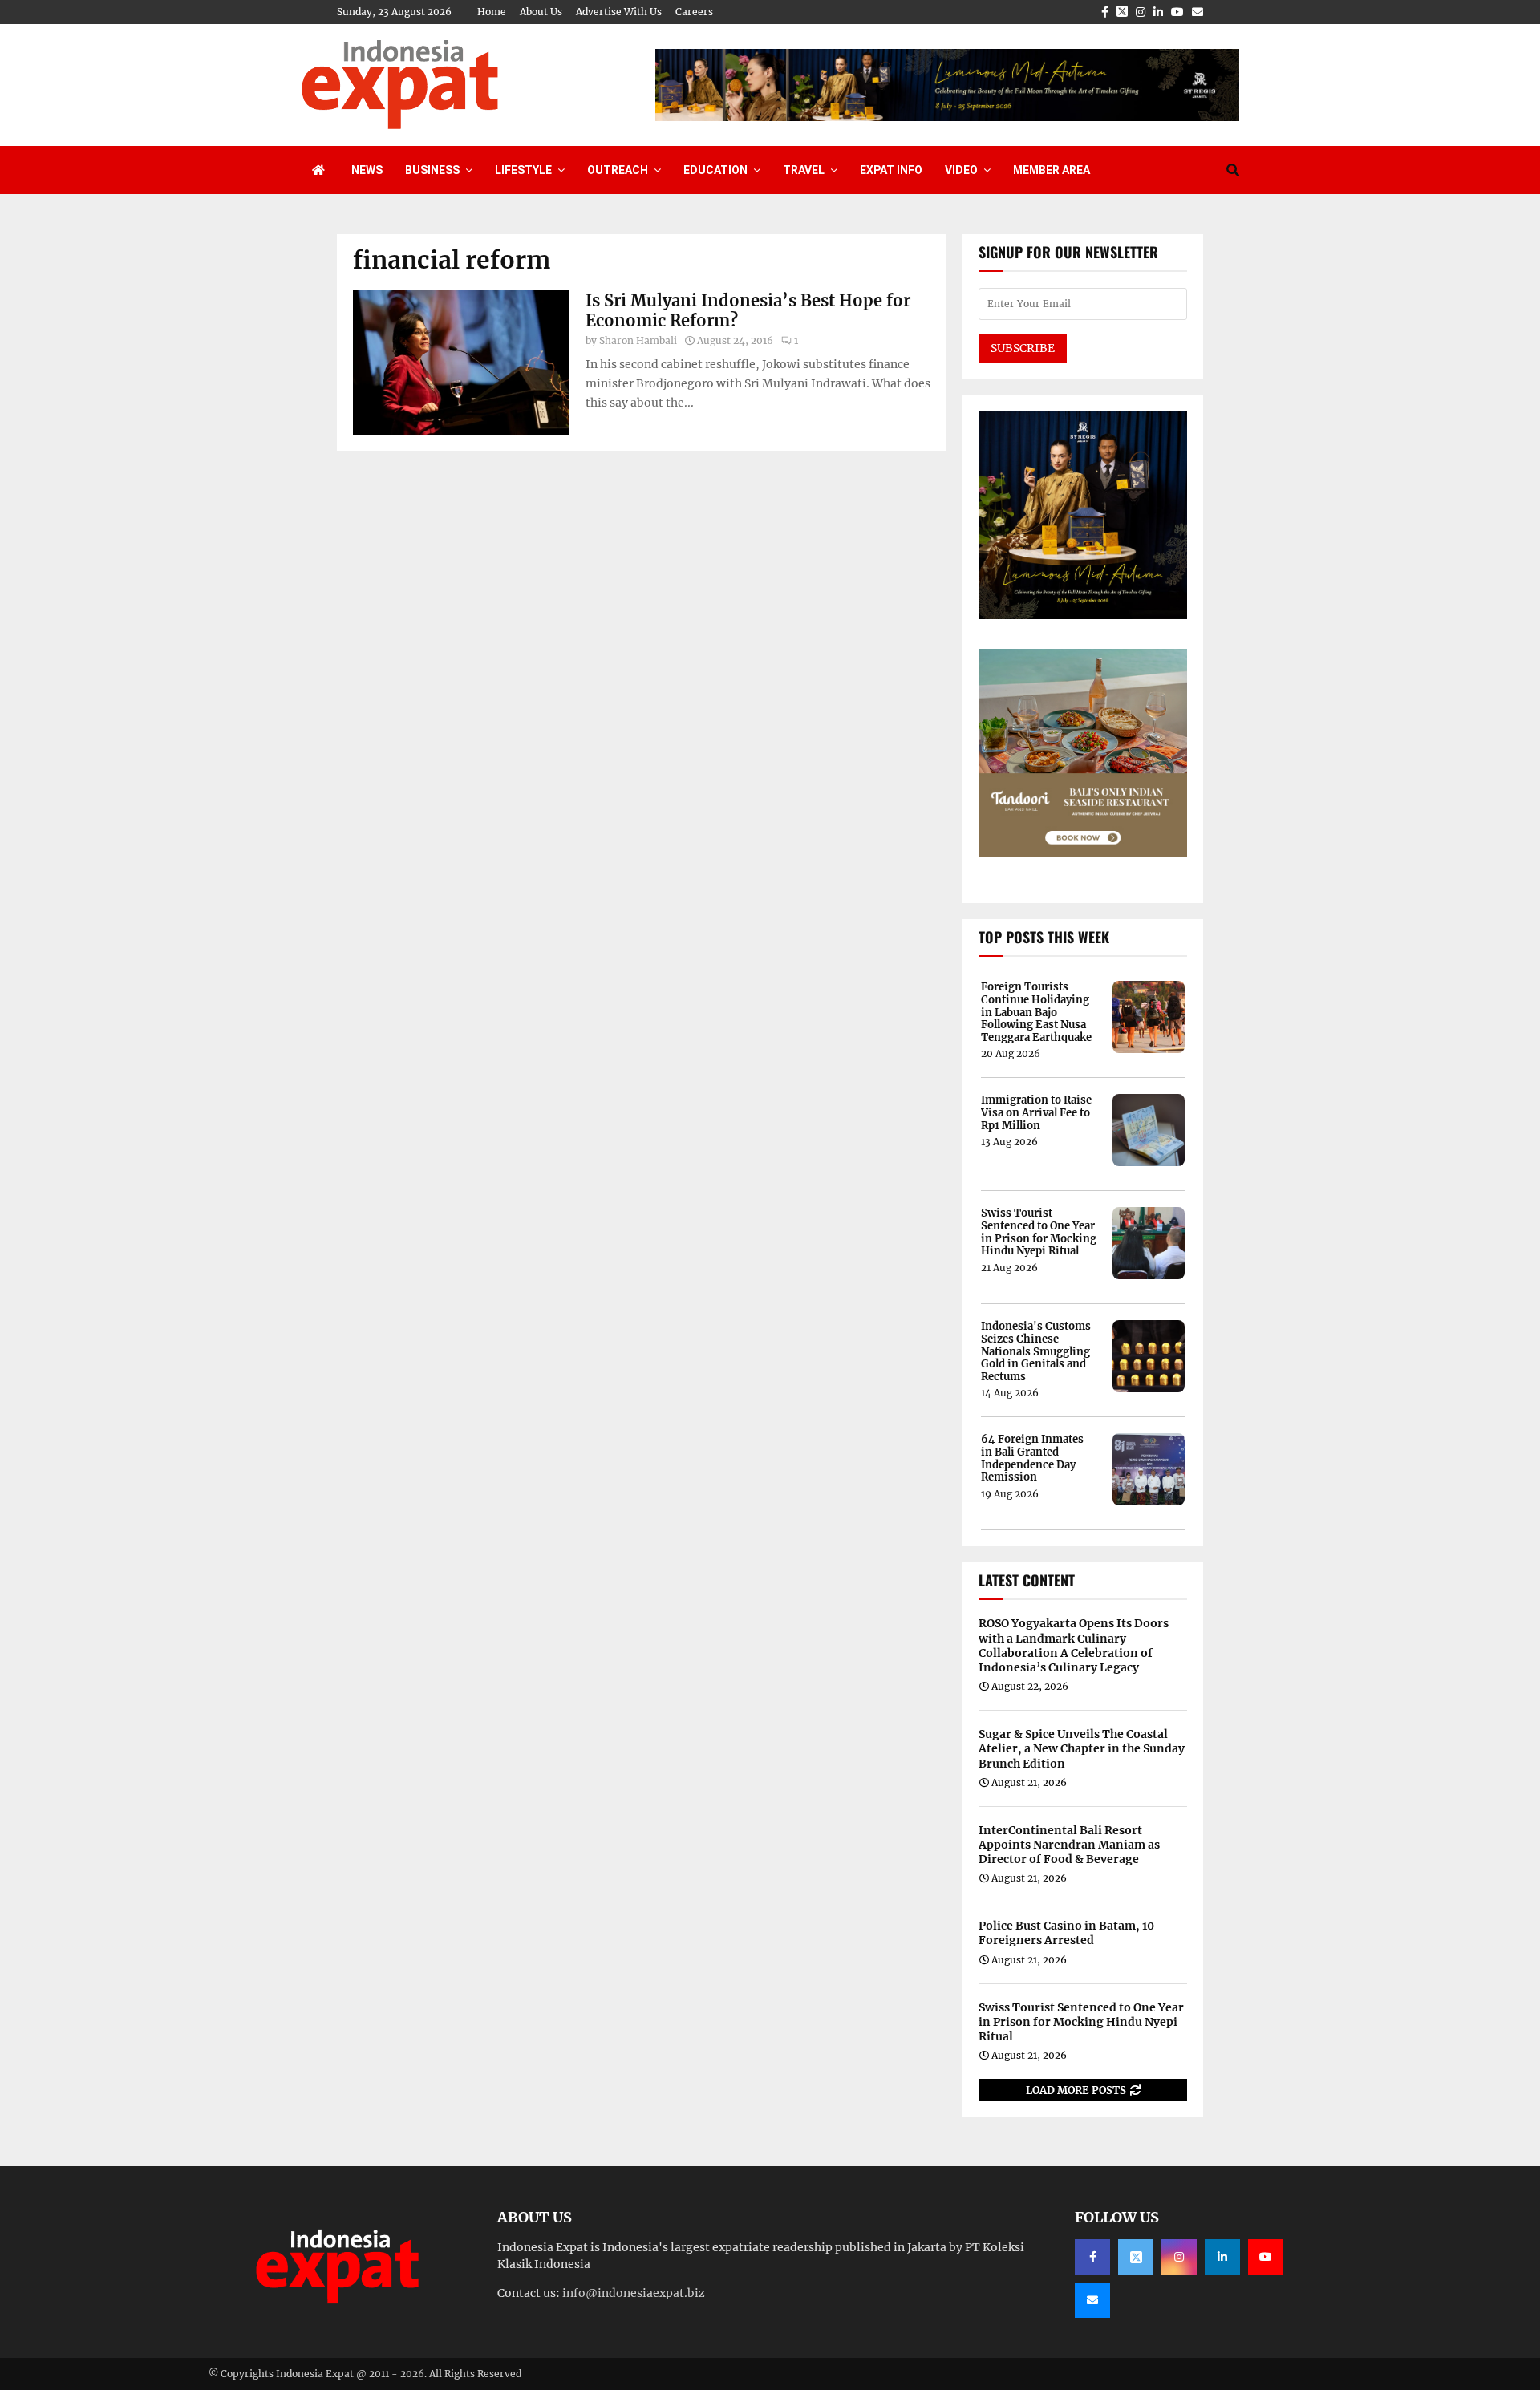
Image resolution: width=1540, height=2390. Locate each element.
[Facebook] (1092, 2257)
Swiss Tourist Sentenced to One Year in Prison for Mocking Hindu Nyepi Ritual (1039, 1232)
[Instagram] (1179, 2257)
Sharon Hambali (638, 340)
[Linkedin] (1222, 2257)
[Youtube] (1266, 2257)
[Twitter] (1136, 2257)
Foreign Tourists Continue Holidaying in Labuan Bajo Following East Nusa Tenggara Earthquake (1036, 1012)
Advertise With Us (619, 12)
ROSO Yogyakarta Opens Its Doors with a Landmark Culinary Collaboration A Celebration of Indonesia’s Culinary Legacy (1074, 1645)
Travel (804, 170)
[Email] (1092, 2300)
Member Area (1052, 170)
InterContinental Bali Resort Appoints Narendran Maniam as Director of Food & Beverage (1069, 1845)
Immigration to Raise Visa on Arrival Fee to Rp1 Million (1036, 1113)
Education (715, 170)
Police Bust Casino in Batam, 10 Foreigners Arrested (1066, 1933)
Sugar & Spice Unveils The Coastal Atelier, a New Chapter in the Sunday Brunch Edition (1082, 1748)
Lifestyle (523, 170)
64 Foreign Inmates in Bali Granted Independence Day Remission (1032, 1458)
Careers (694, 12)
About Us (541, 12)
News (367, 170)
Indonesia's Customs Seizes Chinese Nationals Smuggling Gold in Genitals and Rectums (1036, 1351)
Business (432, 170)
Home (492, 12)
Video (961, 170)
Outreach (618, 170)
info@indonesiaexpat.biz (634, 2293)
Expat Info (891, 170)
